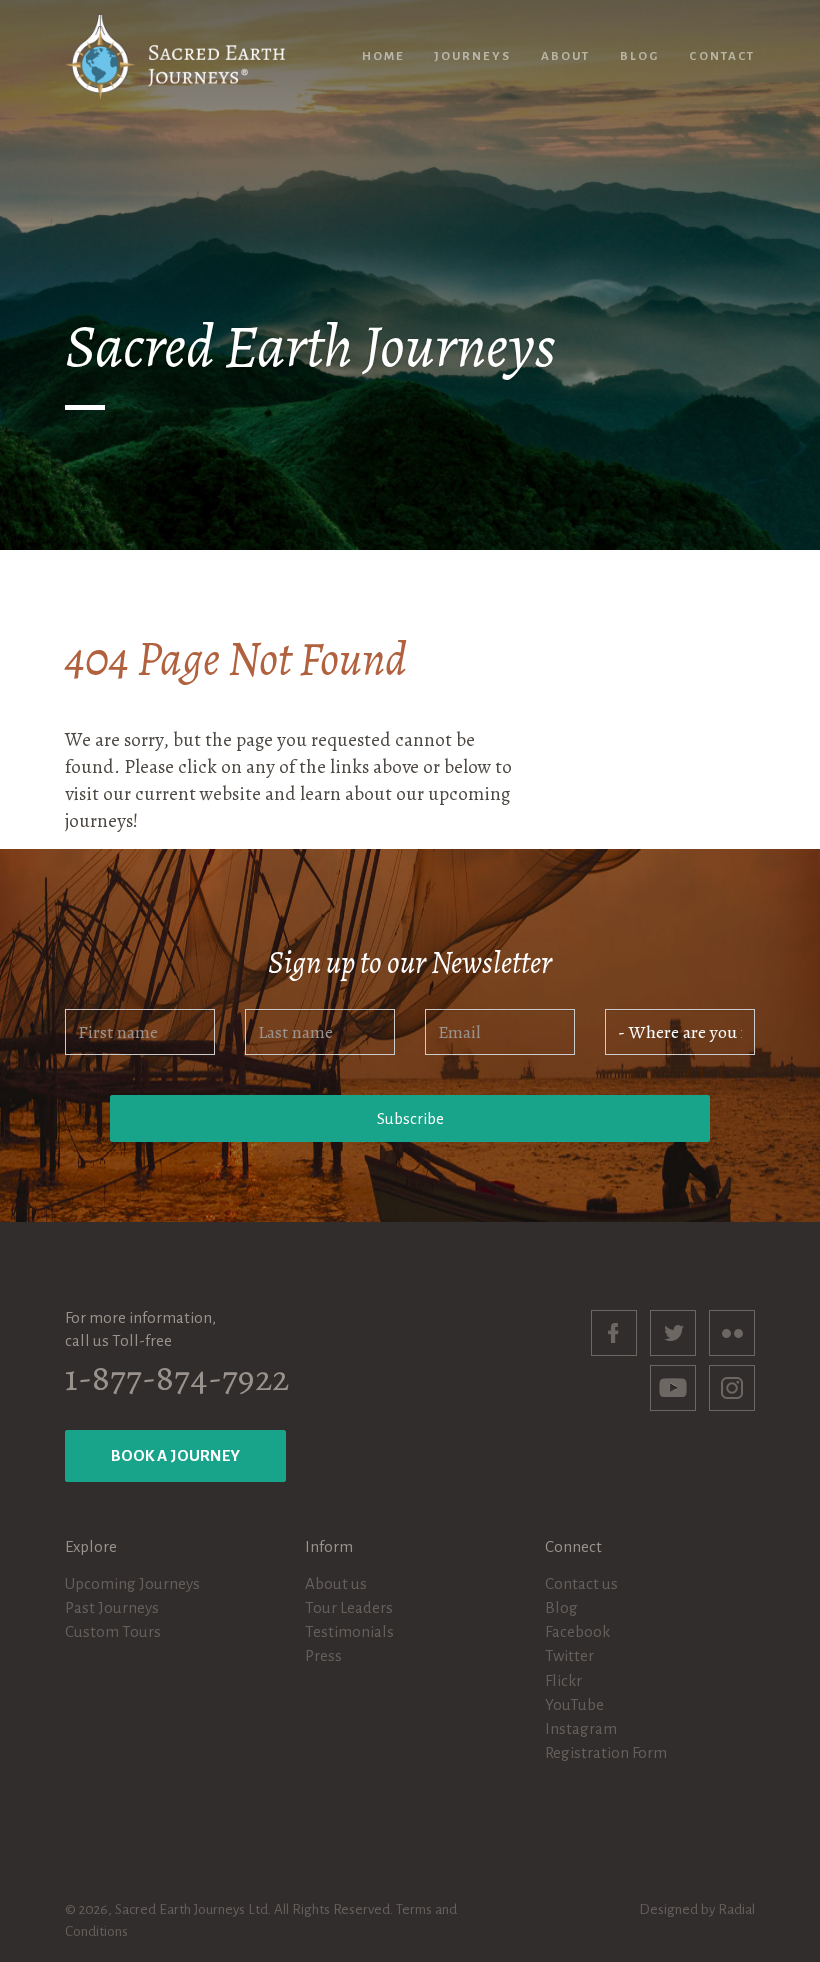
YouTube (574, 1704)
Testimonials (349, 1631)
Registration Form (606, 1752)
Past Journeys (112, 1607)
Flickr (563, 1680)
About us (336, 1583)
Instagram (581, 1728)
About (565, 56)
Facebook (577, 1631)
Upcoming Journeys (132, 1583)
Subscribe (410, 1118)
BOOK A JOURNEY (175, 1455)
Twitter (569, 1655)
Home (383, 56)
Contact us (581, 1583)
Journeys (472, 56)
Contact (722, 56)
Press (323, 1655)
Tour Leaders (349, 1607)
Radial (736, 1909)
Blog (639, 56)
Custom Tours (113, 1631)
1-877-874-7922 (177, 1377)
